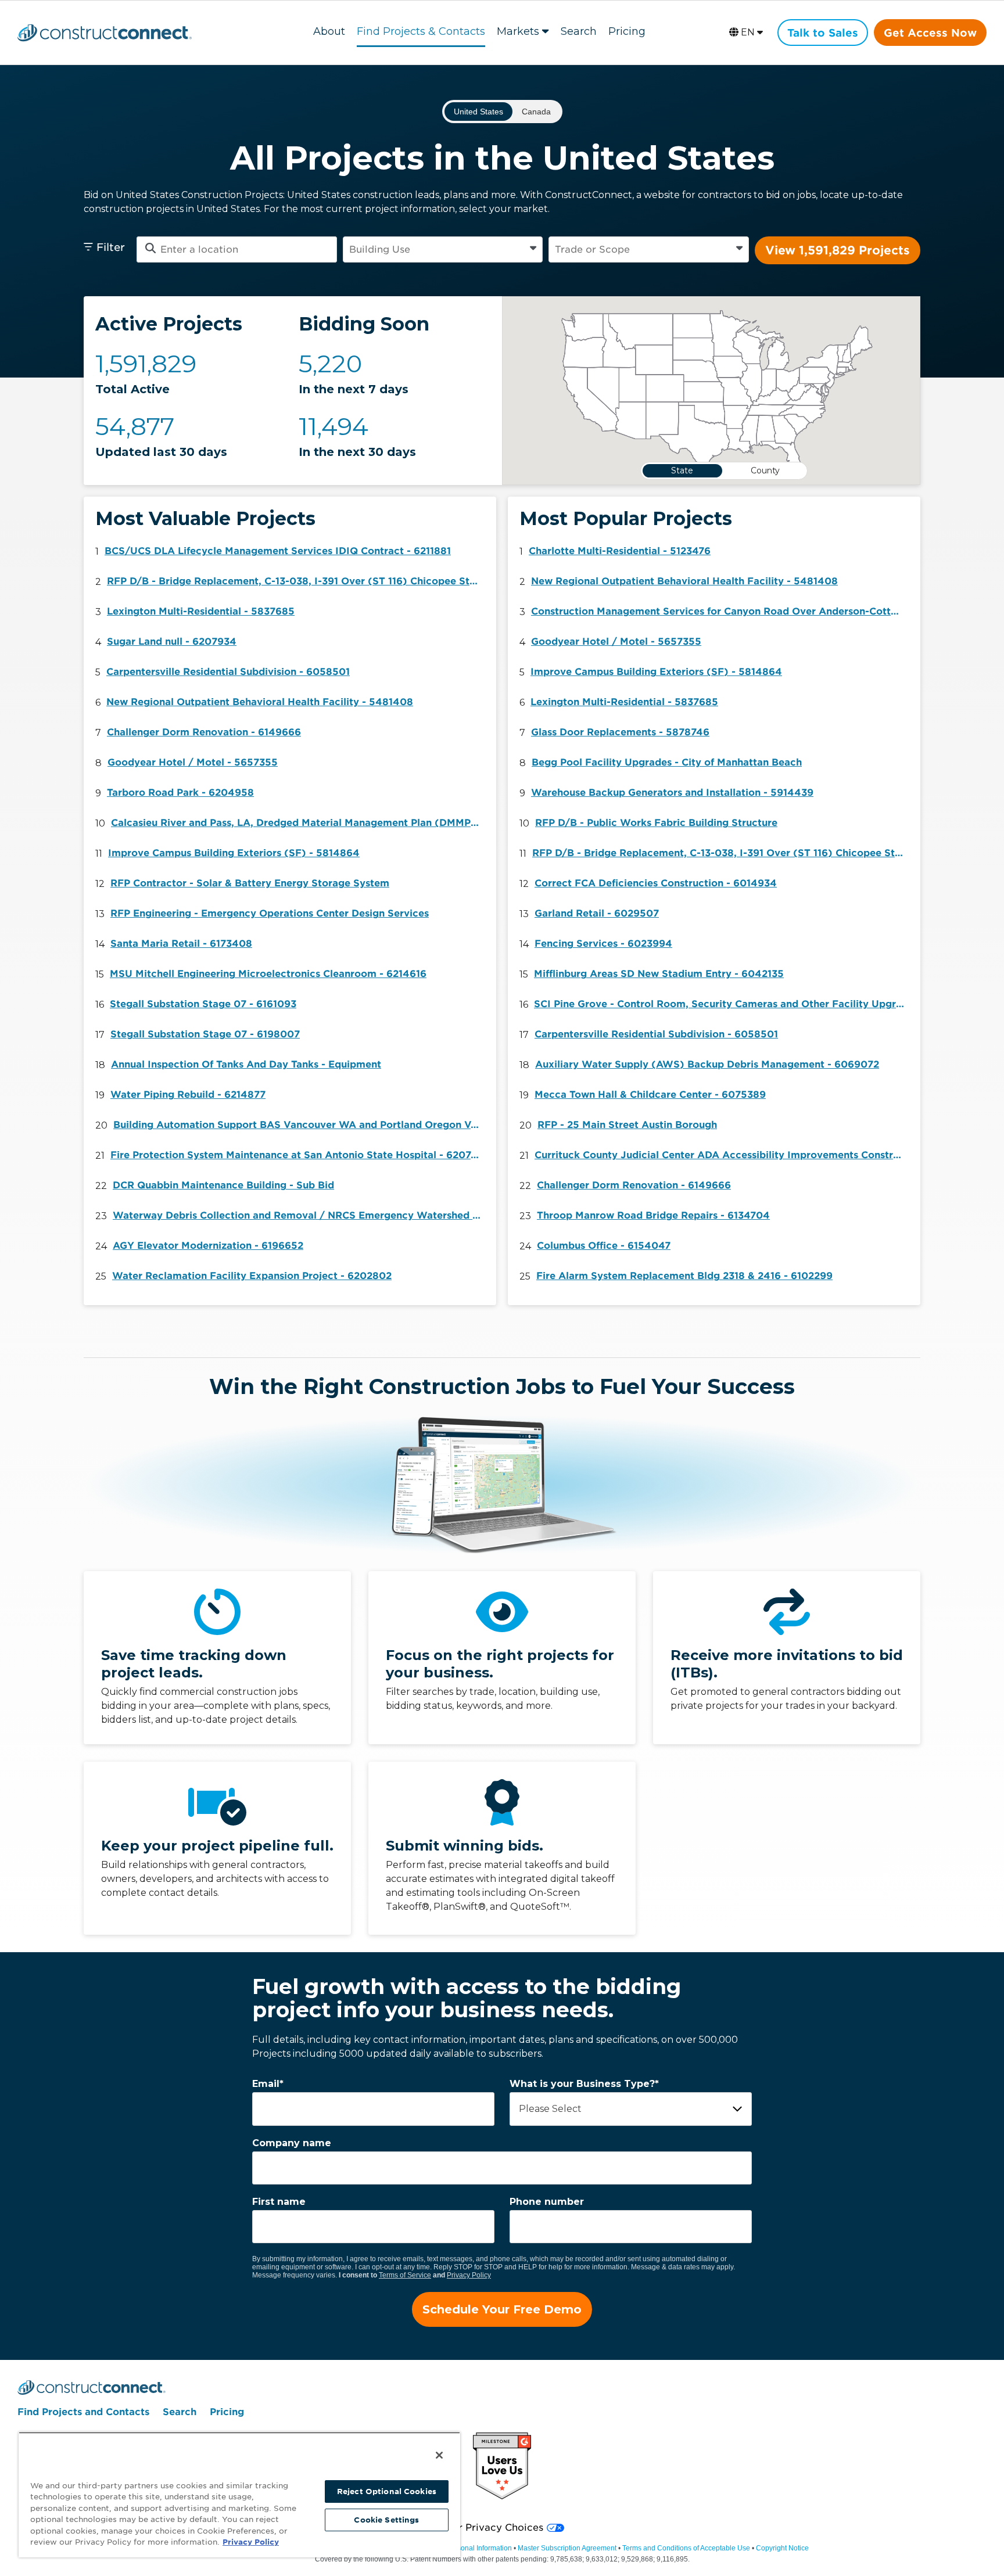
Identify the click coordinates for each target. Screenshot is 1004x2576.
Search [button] (579, 31)
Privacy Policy (469, 2275)
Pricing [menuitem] (227, 2412)
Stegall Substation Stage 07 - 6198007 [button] (205, 1034)
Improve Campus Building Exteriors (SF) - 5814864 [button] (234, 853)
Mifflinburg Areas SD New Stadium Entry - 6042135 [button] (659, 974)
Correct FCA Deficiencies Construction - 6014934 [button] (656, 883)
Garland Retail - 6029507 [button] (597, 913)
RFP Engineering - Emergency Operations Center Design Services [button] (270, 913)
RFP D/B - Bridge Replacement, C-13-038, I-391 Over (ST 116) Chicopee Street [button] (296, 581)
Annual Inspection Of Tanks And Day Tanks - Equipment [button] (246, 1064)
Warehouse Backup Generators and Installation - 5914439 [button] (672, 793)
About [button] (329, 31)
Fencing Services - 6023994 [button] (603, 944)
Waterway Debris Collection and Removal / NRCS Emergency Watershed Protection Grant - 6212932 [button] (302, 1215)
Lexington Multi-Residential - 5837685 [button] (201, 611)
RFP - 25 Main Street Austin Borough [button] (627, 1125)
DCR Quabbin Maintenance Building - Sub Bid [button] (223, 1185)
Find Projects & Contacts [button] (421, 31)
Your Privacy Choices (492, 2528)
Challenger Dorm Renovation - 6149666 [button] (204, 732)
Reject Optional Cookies (387, 2491)
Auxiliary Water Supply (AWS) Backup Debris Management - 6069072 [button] (707, 1064)
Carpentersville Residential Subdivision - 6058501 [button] (228, 672)
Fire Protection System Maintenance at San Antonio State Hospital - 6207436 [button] (299, 1155)
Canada (536, 112)
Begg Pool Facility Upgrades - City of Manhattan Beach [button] (667, 762)
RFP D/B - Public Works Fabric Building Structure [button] (656, 823)
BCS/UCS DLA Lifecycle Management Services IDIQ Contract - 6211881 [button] (278, 551)
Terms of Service (405, 2275)
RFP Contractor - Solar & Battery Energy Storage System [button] (250, 883)
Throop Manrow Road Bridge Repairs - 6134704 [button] (653, 1215)
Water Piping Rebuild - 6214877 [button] (188, 1095)
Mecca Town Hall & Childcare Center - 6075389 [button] (650, 1095)
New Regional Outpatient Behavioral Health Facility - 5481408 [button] (260, 702)
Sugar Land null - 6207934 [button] (172, 642)
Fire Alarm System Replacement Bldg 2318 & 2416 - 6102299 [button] (684, 1276)
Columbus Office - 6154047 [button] (604, 1246)
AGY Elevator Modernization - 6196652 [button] (208, 1246)
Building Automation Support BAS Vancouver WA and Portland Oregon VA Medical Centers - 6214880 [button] (302, 1125)
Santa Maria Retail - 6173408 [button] (181, 944)
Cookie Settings (386, 2520)
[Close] (439, 2455)
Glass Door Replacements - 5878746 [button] (620, 732)
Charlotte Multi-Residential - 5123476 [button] (620, 551)
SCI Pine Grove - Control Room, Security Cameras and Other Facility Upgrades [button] (723, 1004)
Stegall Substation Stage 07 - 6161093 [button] (203, 1004)
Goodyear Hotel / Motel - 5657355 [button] (193, 762)
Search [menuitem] (180, 2412)
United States (478, 112)
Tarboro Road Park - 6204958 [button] (180, 793)
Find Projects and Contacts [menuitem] (83, 2412)
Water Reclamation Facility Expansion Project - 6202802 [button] (252, 1276)
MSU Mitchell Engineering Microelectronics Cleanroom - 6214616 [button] (268, 974)
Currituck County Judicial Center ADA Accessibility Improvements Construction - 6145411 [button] (723, 1155)
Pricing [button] (627, 31)
